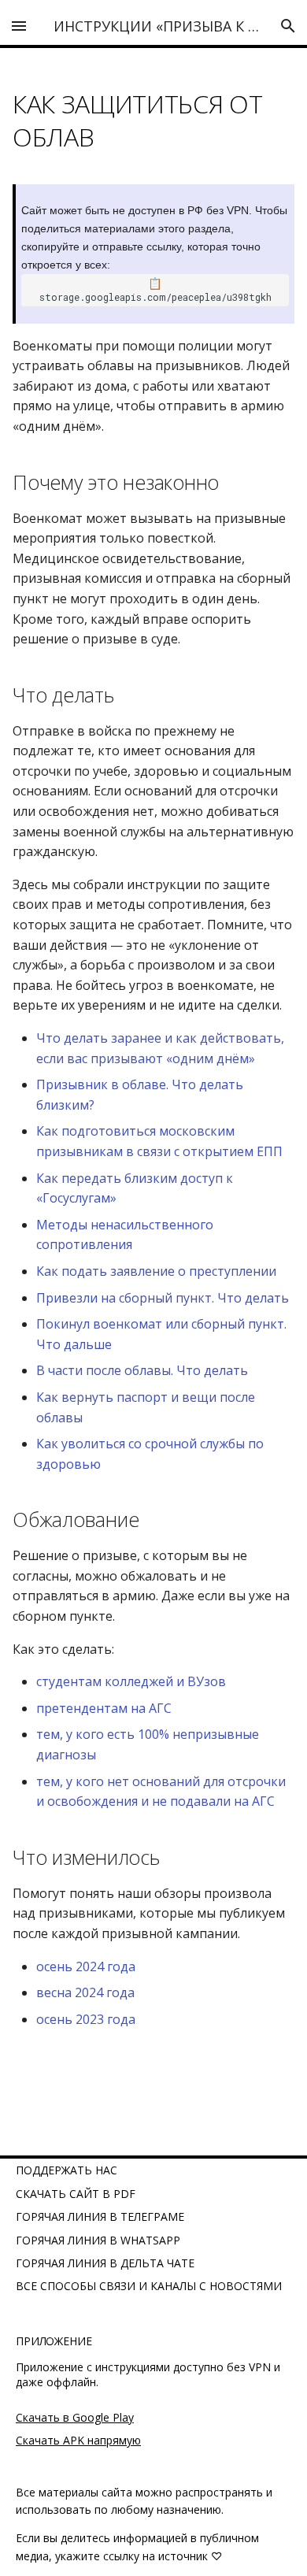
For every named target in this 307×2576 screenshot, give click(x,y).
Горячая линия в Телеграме (100, 2216)
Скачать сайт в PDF (76, 2194)
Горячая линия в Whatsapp (98, 2240)
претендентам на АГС (104, 1708)
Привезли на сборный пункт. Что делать (163, 1298)
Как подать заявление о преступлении (156, 1271)
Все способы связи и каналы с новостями (149, 2286)
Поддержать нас (67, 2170)
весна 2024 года (85, 1992)
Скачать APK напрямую (78, 2440)
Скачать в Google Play (75, 2417)
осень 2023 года (86, 2019)
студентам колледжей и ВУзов (131, 1681)
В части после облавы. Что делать (142, 1370)
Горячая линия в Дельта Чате (105, 2263)
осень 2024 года (86, 1966)
